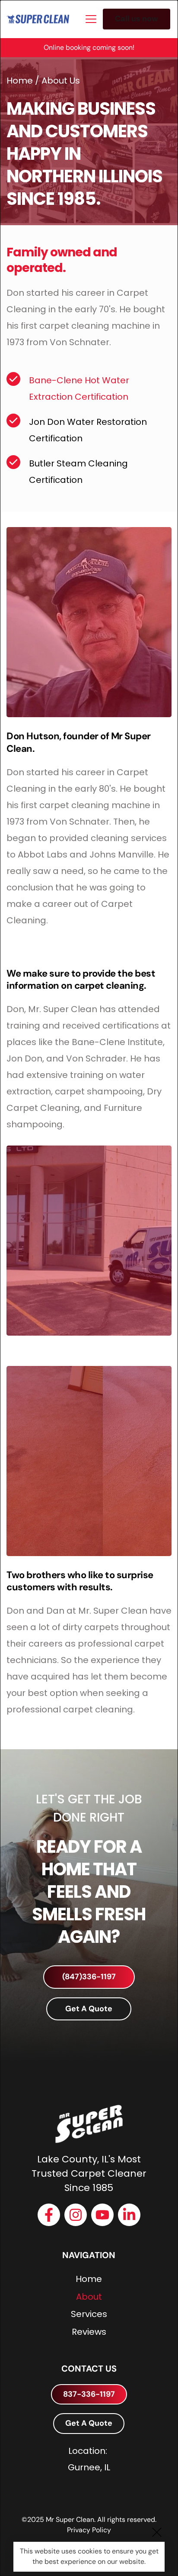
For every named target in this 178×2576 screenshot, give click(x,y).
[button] (91, 19)
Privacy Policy (89, 2530)
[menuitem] (89, 2279)
